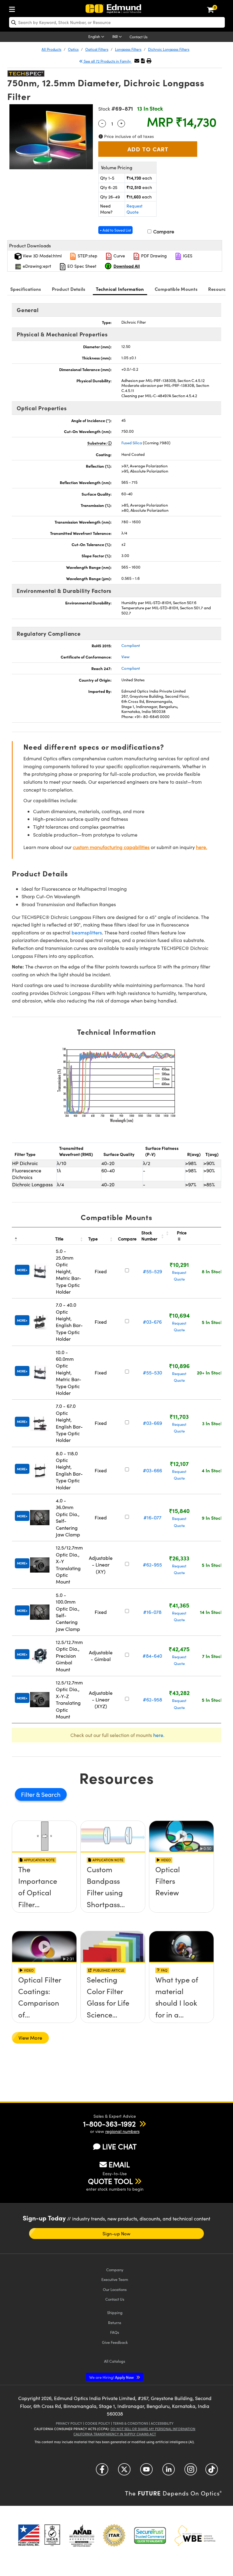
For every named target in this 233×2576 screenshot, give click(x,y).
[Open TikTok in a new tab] (212, 2472)
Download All (127, 266)
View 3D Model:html (42, 256)
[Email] (137, 61)
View (125, 657)
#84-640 (152, 1656)
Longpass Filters (128, 49)
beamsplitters (87, 932)
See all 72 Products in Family (107, 61)
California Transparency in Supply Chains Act (115, 2434)
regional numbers (122, 2131)
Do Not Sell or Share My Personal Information (153, 2429)
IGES (187, 256)
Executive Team (115, 2279)
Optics (73, 49)
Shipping (115, 2312)
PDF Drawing (153, 256)
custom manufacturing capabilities (111, 847)
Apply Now (112, 2377)
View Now (44, 1891)
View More (30, 2038)
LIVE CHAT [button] (119, 2146)
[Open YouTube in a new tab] (146, 2472)
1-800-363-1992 (109, 2124)
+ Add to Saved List (115, 230)
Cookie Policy (98, 2423)
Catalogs (115, 2361)
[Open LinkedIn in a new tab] (169, 2472)
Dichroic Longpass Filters (169, 49)
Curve (119, 256)
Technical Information (120, 289)
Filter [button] (29, 1794)
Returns (115, 2322)
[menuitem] (14, 8)
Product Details (69, 289)
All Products (51, 49)
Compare (163, 231)
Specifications (26, 289)
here (158, 1735)
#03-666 (152, 1470)
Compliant (131, 645)
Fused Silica (132, 443)
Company (115, 2270)
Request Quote (135, 209)
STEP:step (87, 256)
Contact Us (138, 37)
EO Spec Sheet (81, 266)
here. (202, 847)
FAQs (115, 2332)
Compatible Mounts (176, 289)
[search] (117, 22)
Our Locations (115, 2289)
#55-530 (152, 1372)
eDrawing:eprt (36, 266)
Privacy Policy (69, 2423)
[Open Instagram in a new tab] (191, 2472)
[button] (143, 61)
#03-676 (152, 1322)
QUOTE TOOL (110, 2181)
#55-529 (152, 1271)
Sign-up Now (116, 2234)
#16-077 (152, 1517)
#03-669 (152, 1423)
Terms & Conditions (130, 2423)
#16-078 (152, 1612)
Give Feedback (115, 2342)
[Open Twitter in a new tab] (124, 2472)
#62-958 (152, 1699)
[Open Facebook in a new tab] (102, 2472)
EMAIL (119, 2164)
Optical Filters (97, 49)
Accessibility (162, 2423)
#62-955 (152, 1565)
